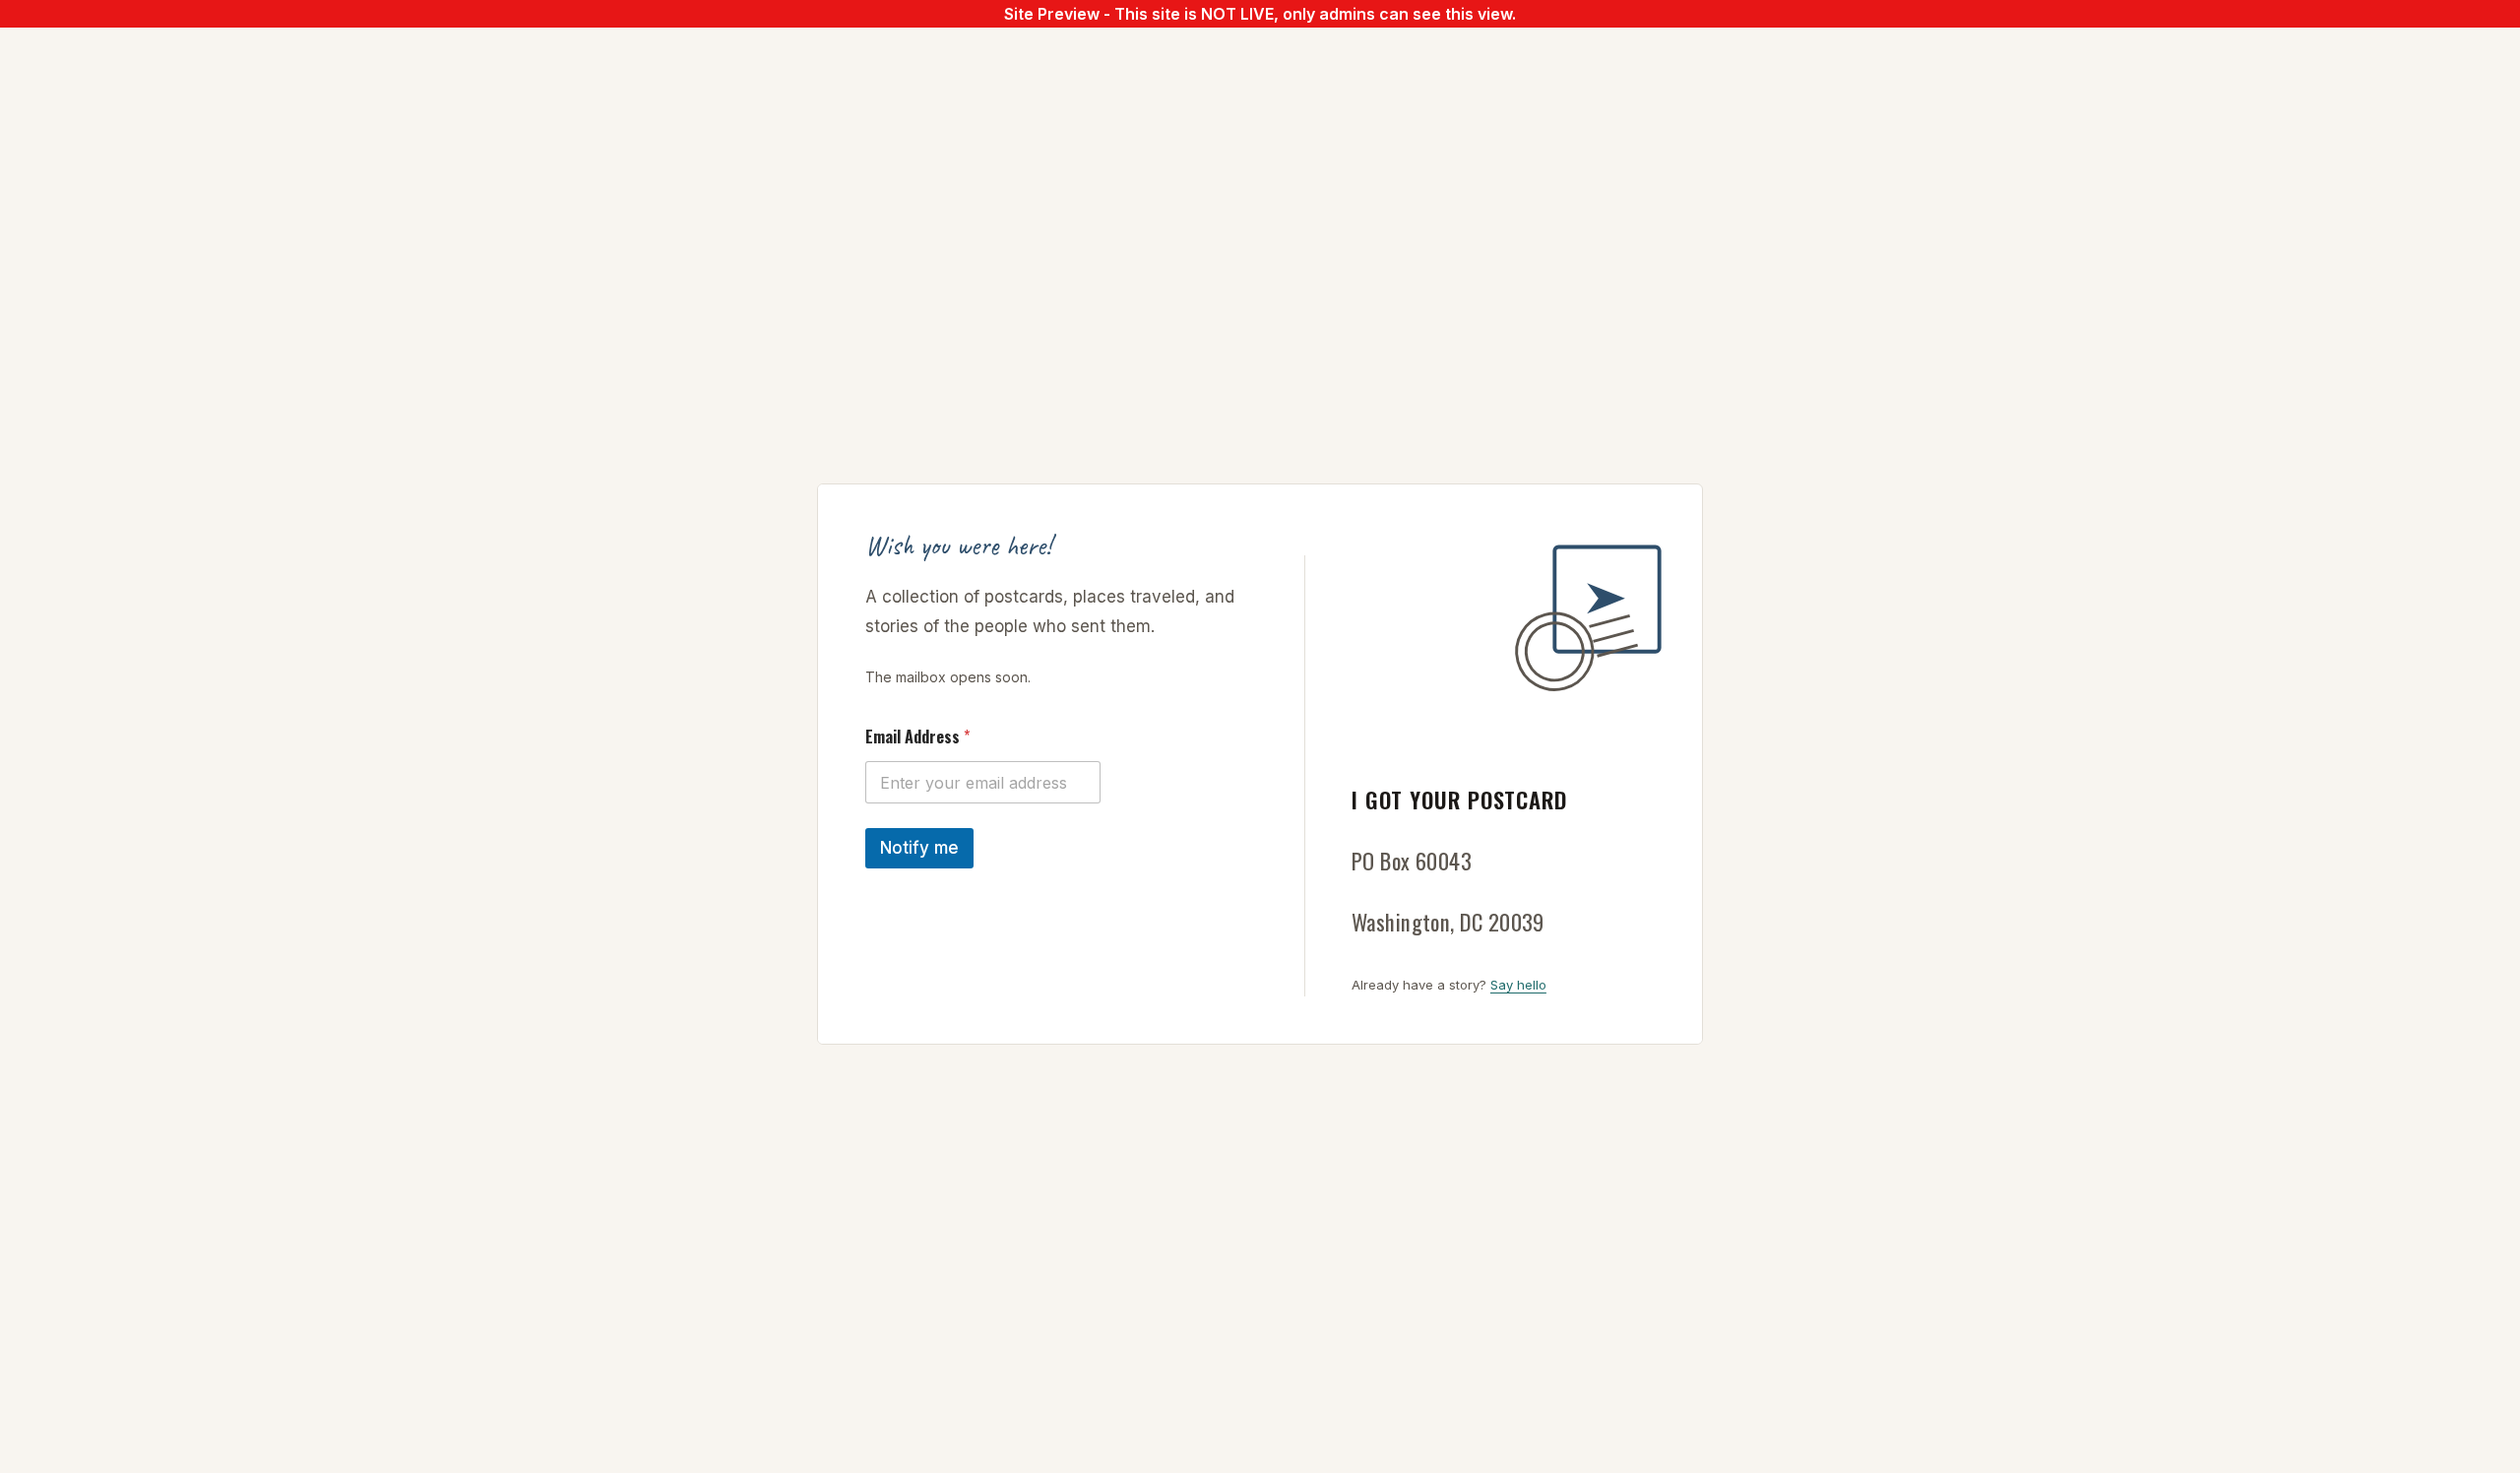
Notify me (919, 848)
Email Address (917, 737)
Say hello (1518, 985)
